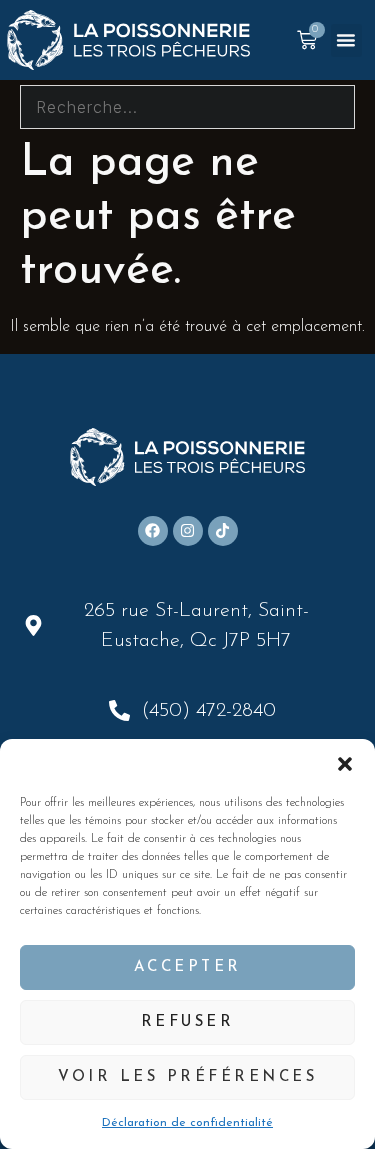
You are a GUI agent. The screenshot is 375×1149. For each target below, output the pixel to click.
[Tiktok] (223, 531)
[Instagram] (188, 531)
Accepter (188, 967)
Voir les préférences (187, 1077)
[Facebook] (153, 531)
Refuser (188, 1022)
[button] (345, 764)
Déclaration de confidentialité (187, 1123)
